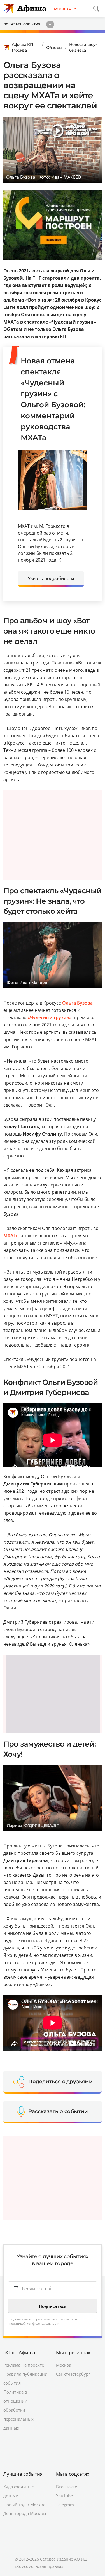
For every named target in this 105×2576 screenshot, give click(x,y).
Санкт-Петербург (73, 2295)
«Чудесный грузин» (50, 1017)
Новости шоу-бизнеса (83, 47)
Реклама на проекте (24, 2286)
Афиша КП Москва (23, 47)
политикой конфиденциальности (34, 2245)
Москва (64, 2286)
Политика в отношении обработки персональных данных (18, 2331)
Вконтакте (66, 2408)
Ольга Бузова (77, 1003)
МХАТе (11, 1236)
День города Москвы (25, 2435)
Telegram (65, 2426)
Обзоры (54, 48)
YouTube (64, 2417)
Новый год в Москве (24, 2426)
